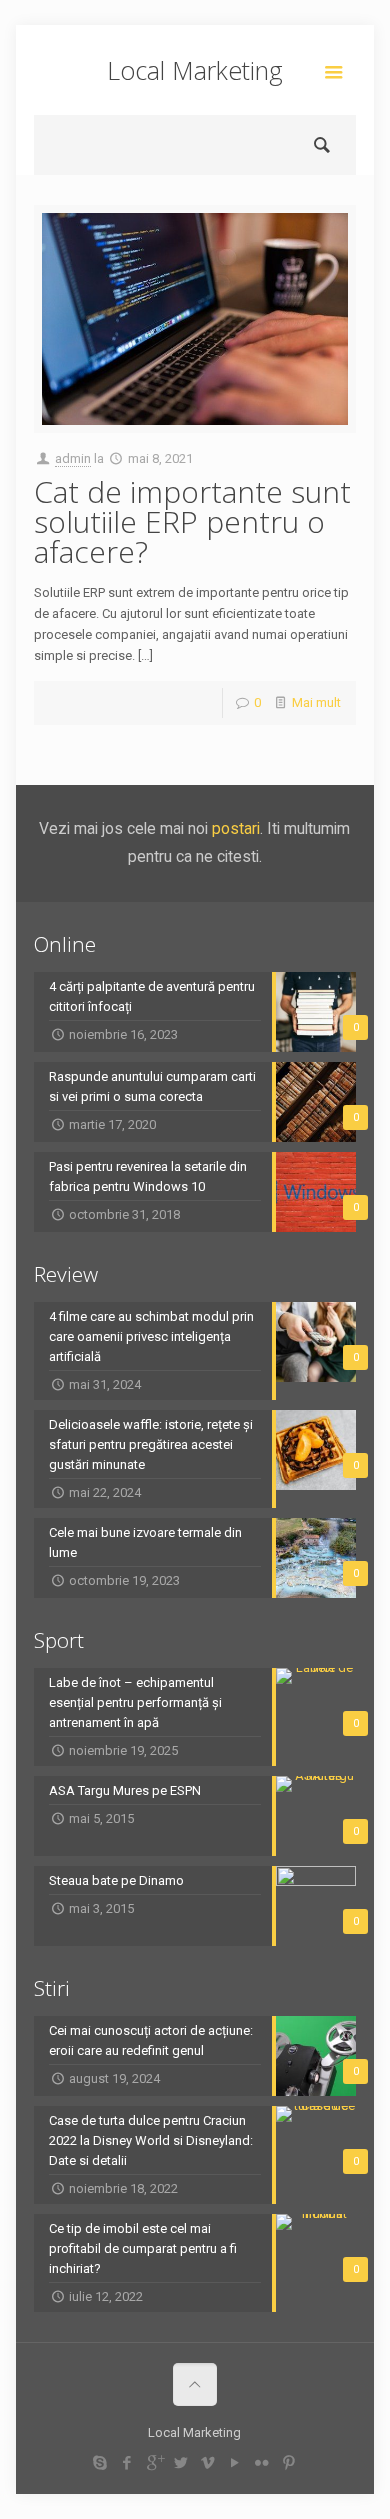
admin (73, 458)
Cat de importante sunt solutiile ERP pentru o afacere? (192, 521)
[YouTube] (235, 2463)
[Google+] (154, 2463)
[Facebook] (127, 2463)
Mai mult (316, 702)
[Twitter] (181, 2463)
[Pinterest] (289, 2463)
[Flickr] (262, 2463)
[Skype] (100, 2463)
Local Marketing (195, 70)
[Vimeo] (208, 2463)
